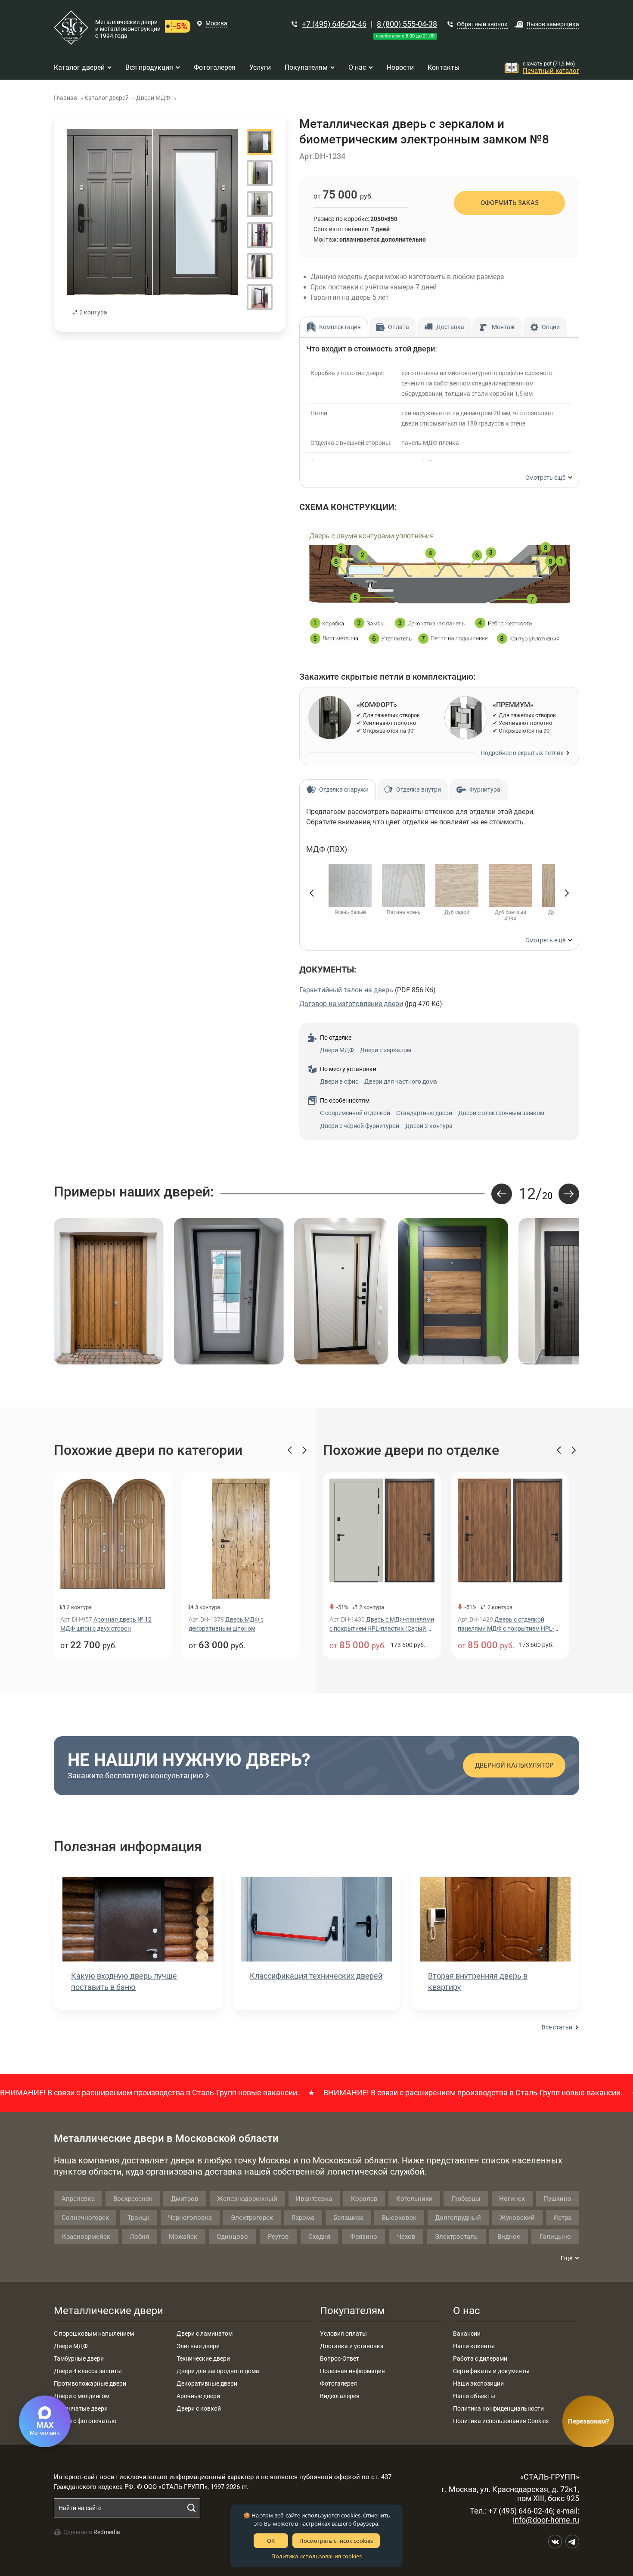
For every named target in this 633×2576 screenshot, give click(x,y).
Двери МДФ (337, 1050)
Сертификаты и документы (491, 2371)
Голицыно (555, 2237)
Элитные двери (198, 2346)
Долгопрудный (458, 2218)
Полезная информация (352, 2371)
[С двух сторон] (152, 224)
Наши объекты (474, 2396)
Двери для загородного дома (218, 2371)
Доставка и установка (352, 2346)
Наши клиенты (474, 2346)
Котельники (414, 2199)
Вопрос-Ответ (340, 2358)
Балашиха (348, 2218)
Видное (509, 2237)
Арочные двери (198, 2396)
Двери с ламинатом (205, 2334)
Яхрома (303, 2218)
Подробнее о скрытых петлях (522, 753)
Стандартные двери (424, 1113)
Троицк (138, 2218)
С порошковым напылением (94, 2334)
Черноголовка (190, 2218)
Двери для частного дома (401, 1081)
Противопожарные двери (90, 2383)
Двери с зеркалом (386, 1050)
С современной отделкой (355, 1113)
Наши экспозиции (478, 2383)
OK (271, 2541)
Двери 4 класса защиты (88, 2371)
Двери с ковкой (199, 2408)
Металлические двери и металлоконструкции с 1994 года (128, 29)
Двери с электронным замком (501, 1113)
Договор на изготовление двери (351, 1004)
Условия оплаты (343, 2334)
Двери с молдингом (82, 2396)
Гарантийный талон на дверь (346, 990)
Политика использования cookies (316, 2556)
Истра (562, 2218)
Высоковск (399, 2218)
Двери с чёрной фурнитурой (360, 1126)
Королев (364, 2199)
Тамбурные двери (79, 2358)
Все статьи (557, 2027)
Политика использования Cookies (501, 2421)
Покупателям (352, 2311)
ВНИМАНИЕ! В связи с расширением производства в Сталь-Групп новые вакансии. (411, 2093)
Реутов (278, 2237)
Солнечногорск (85, 2218)
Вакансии (467, 2334)
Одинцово (232, 2237)
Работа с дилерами (480, 2358)
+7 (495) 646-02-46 (334, 24)
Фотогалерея (338, 2383)
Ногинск (512, 2199)
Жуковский (517, 2218)
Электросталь (456, 2237)
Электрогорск (252, 2218)
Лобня (139, 2237)
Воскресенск (133, 2199)
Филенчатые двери (81, 2408)
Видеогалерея (340, 2396)
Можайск (183, 2237)
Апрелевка (78, 2199)
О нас (467, 2311)
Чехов (406, 2237)
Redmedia (107, 2532)
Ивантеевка (314, 2199)
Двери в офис (339, 1081)
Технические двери (203, 2358)
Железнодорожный (247, 2199)
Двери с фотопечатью (85, 2421)
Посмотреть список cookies (336, 2541)
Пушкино (557, 2199)
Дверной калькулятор (514, 1765)
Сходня (319, 2237)
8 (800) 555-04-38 (407, 24)
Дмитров (185, 2199)
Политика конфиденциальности (498, 2408)
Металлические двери (109, 2311)
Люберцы (466, 2199)
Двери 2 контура (429, 1126)
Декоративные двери (207, 2383)
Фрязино (364, 2237)
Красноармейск (86, 2237)
